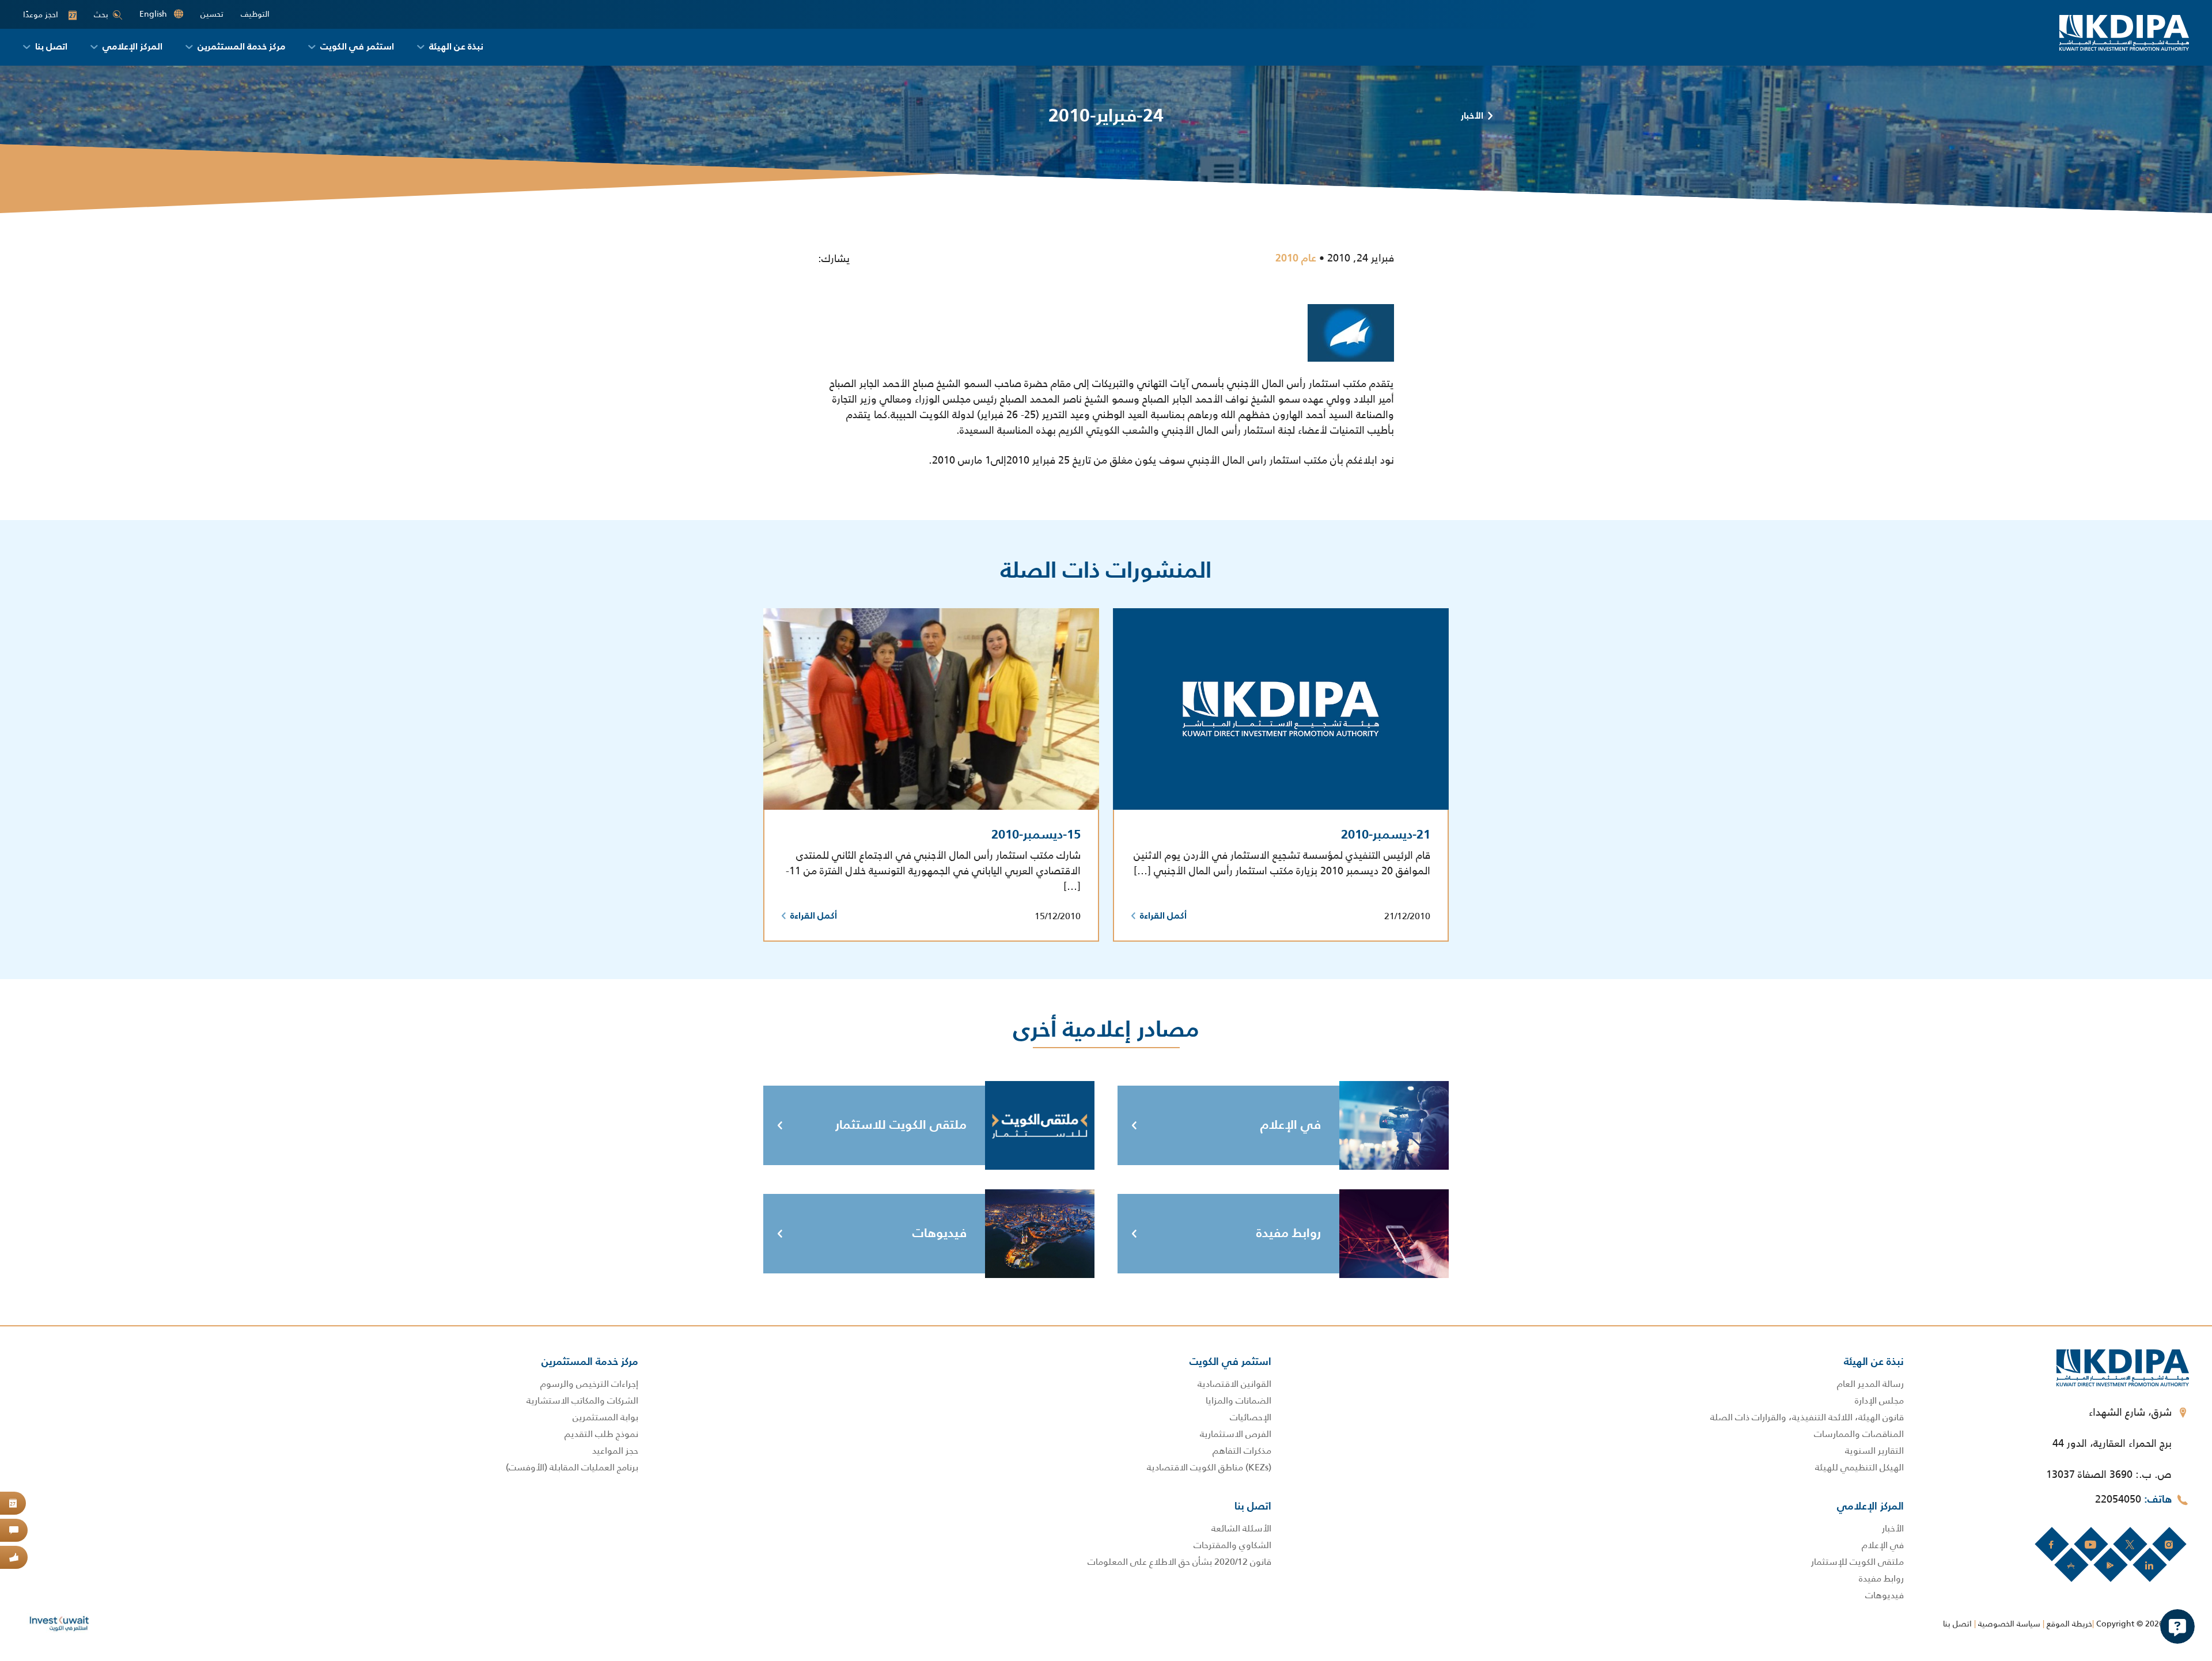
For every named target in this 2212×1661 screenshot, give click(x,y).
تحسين (212, 14)
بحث (101, 14)
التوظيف (255, 14)
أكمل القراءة (1163, 916)
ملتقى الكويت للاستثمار (901, 1125)
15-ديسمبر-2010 (1036, 835)
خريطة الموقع (2069, 1624)
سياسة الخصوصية (2009, 1624)
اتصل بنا (1957, 1624)
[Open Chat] (2177, 1626)
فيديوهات (940, 1234)
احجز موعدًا (50, 15)
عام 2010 (1296, 259)
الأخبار (1472, 116)
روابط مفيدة (1289, 1234)
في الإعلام (1291, 1125)
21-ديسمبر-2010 (1386, 835)
